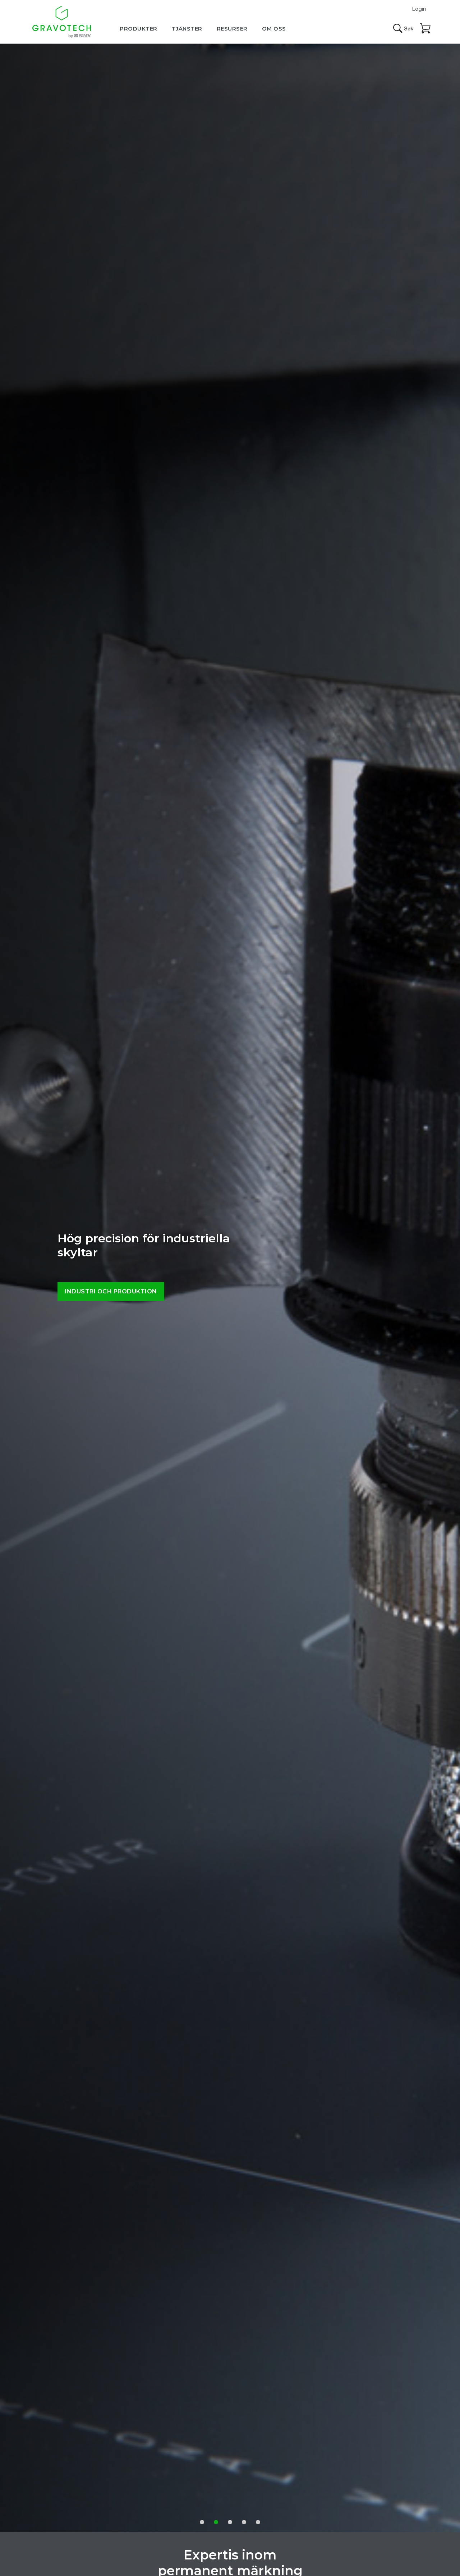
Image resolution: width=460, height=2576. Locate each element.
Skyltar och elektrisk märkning (123, 1291)
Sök (403, 28)
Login (419, 9)
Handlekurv (425, 29)
